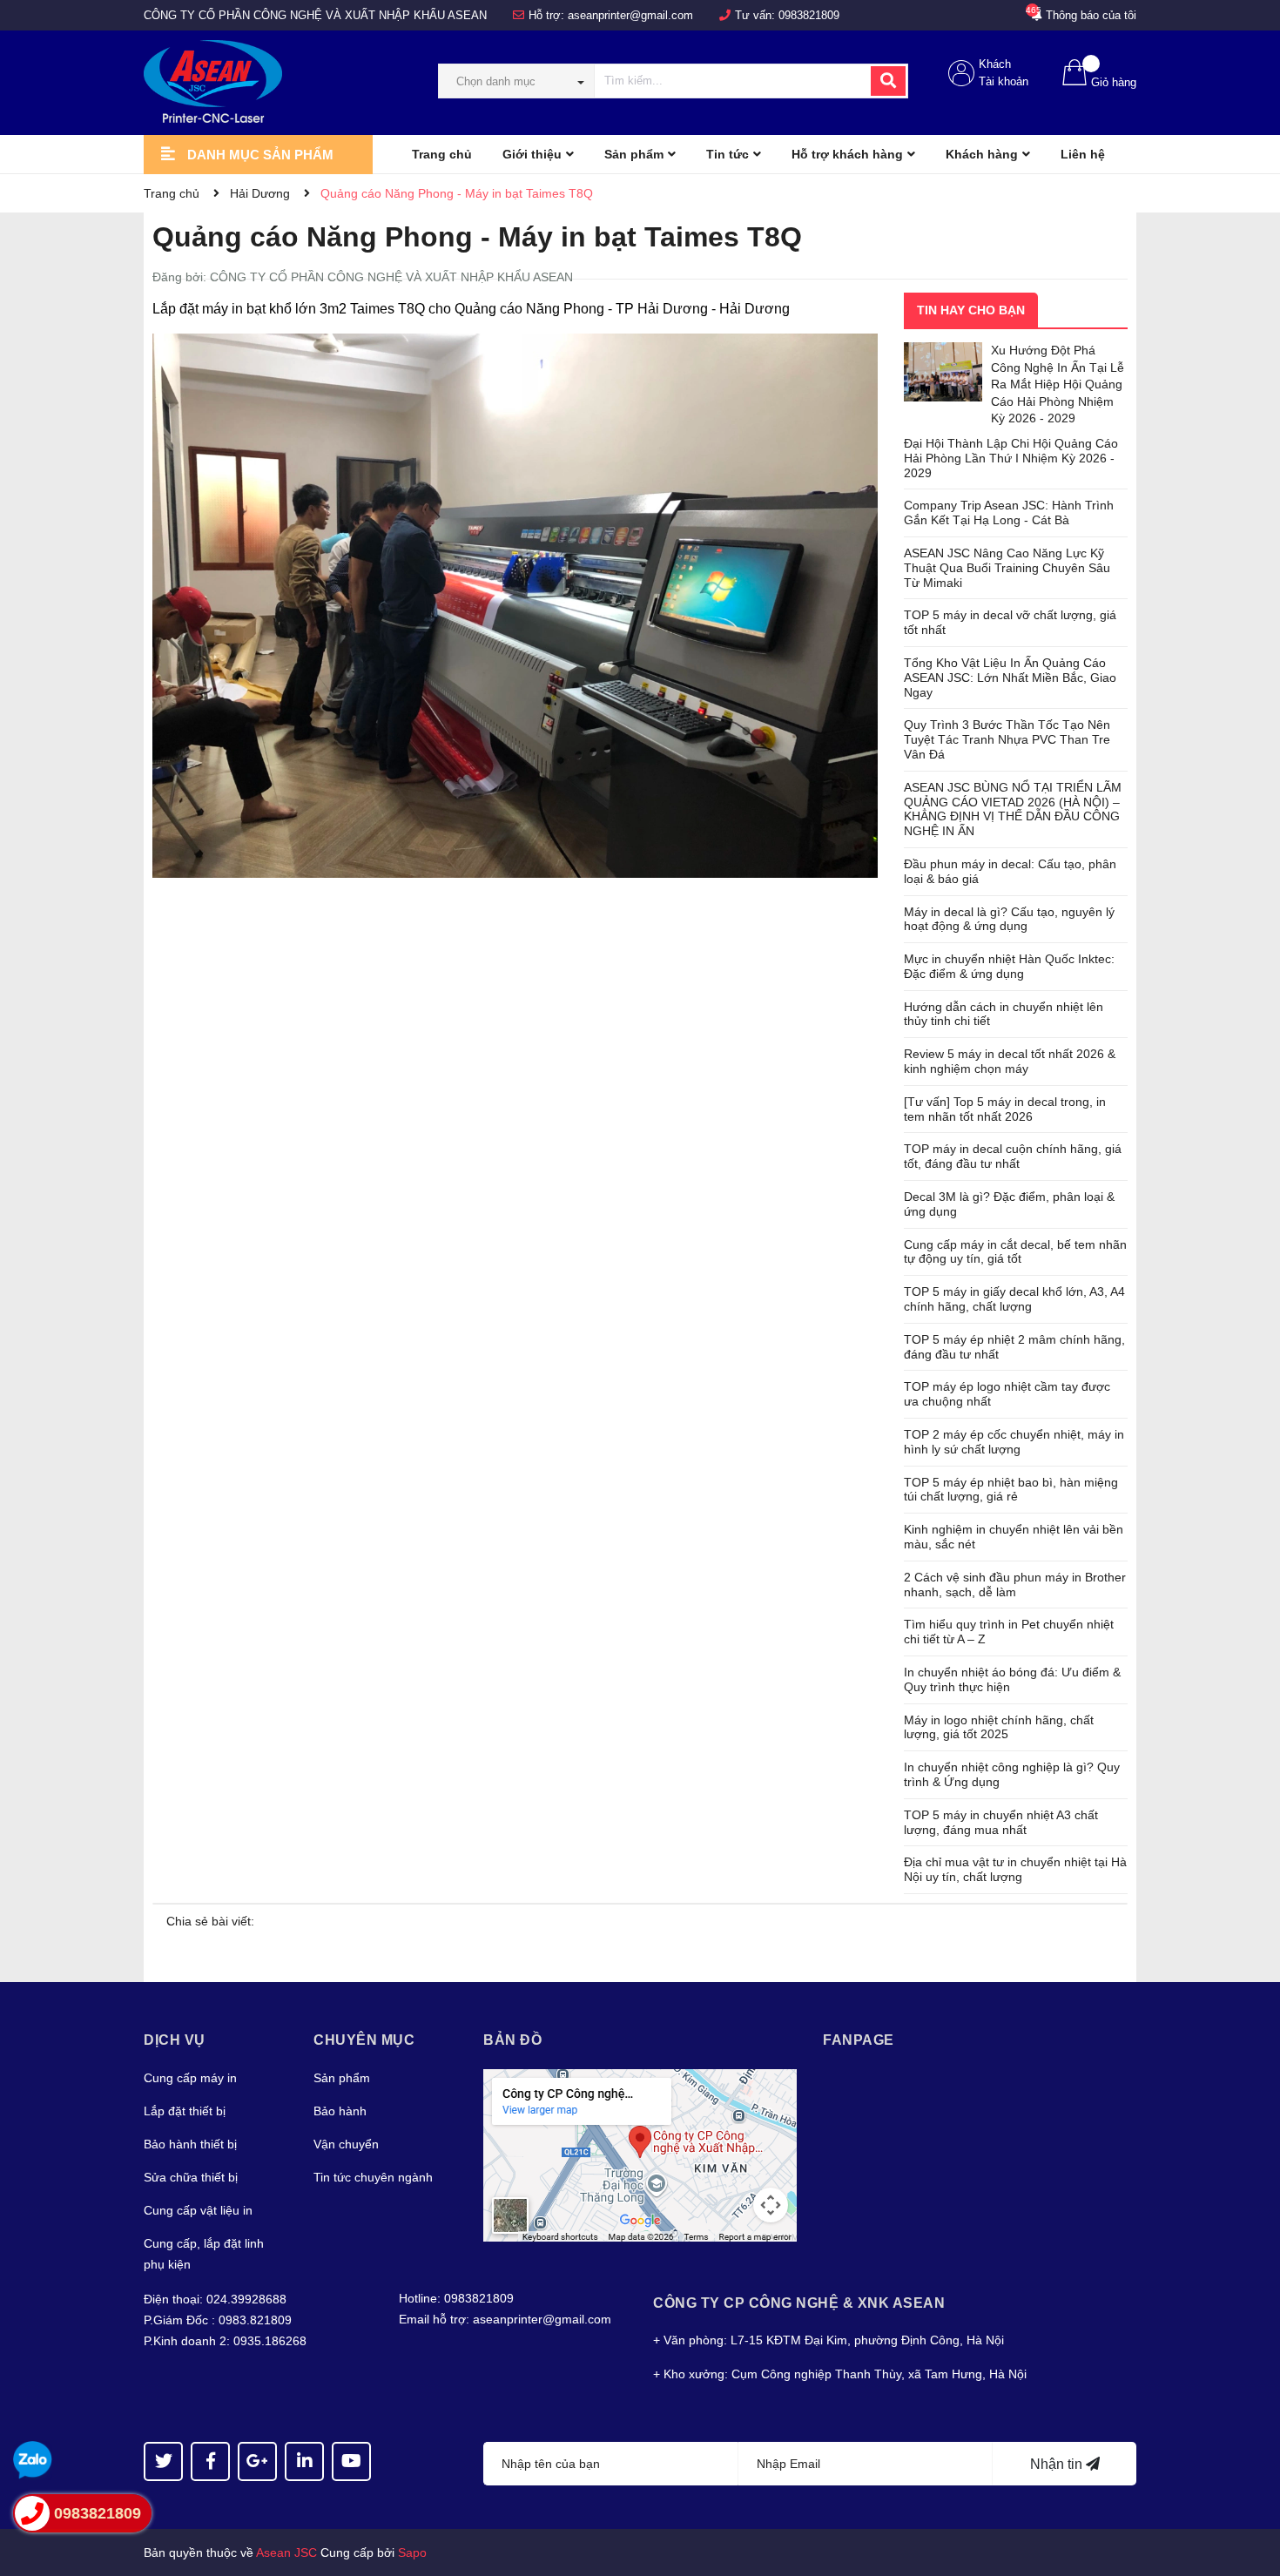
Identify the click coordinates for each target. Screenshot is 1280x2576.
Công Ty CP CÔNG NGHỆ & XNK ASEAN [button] (799, 2303)
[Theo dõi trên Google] (257, 2461)
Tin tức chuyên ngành (373, 2177)
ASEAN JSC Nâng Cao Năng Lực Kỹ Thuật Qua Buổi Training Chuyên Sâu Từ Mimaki (1007, 568)
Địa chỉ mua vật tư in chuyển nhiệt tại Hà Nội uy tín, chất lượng (1015, 1869)
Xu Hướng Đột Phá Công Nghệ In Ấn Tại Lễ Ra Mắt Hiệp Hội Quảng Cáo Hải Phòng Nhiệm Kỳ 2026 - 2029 (1058, 384)
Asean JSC (286, 2552)
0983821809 (809, 15)
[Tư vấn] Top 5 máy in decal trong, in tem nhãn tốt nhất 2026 (1005, 1109)
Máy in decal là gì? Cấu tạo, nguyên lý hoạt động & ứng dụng (1009, 919)
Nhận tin (1058, 2464)
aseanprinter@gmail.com (630, 15)
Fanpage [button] (859, 2040)
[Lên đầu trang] (1250, 2493)
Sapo (412, 2552)
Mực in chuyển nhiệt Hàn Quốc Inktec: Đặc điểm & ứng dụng (1009, 966)
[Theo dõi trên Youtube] (351, 2461)
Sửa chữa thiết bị (191, 2177)
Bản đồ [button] (512, 2040)
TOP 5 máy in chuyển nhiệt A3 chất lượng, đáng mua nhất (1001, 1822)
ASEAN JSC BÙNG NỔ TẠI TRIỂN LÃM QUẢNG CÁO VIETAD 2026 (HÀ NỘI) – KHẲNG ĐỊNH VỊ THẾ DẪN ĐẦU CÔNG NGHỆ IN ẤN (1013, 809)
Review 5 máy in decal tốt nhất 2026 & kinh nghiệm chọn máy (1010, 1061)
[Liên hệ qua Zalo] (33, 2461)
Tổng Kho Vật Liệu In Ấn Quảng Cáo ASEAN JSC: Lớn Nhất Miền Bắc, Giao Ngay (1010, 678)
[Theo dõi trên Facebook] (210, 2461)
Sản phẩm (342, 2078)
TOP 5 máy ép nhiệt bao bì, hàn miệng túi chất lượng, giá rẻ (1011, 1490)
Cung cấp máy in (190, 2078)
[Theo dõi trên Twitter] (163, 2461)
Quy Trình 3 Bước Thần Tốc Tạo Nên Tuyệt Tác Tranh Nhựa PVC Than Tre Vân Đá (1007, 739)
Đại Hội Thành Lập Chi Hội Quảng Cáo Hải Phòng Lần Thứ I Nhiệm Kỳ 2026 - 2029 (1011, 458)
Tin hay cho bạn (971, 310)
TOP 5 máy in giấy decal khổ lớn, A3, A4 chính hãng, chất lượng (1014, 1299)
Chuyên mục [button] (364, 2040)
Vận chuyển (346, 2144)
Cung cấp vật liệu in (198, 2210)
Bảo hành (340, 2111)
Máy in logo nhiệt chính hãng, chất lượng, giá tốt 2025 (999, 1727)
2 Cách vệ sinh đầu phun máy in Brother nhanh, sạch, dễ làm (1015, 1585)
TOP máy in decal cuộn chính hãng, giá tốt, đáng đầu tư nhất (1013, 1156)
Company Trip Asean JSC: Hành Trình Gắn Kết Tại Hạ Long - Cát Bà (1009, 513)
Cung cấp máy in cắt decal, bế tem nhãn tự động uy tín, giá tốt (1015, 1252)
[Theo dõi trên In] (304, 2461)
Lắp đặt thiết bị (185, 2111)
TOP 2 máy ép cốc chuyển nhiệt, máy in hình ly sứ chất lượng (1014, 1442)
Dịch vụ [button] (175, 2040)
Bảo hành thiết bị (190, 2144)
